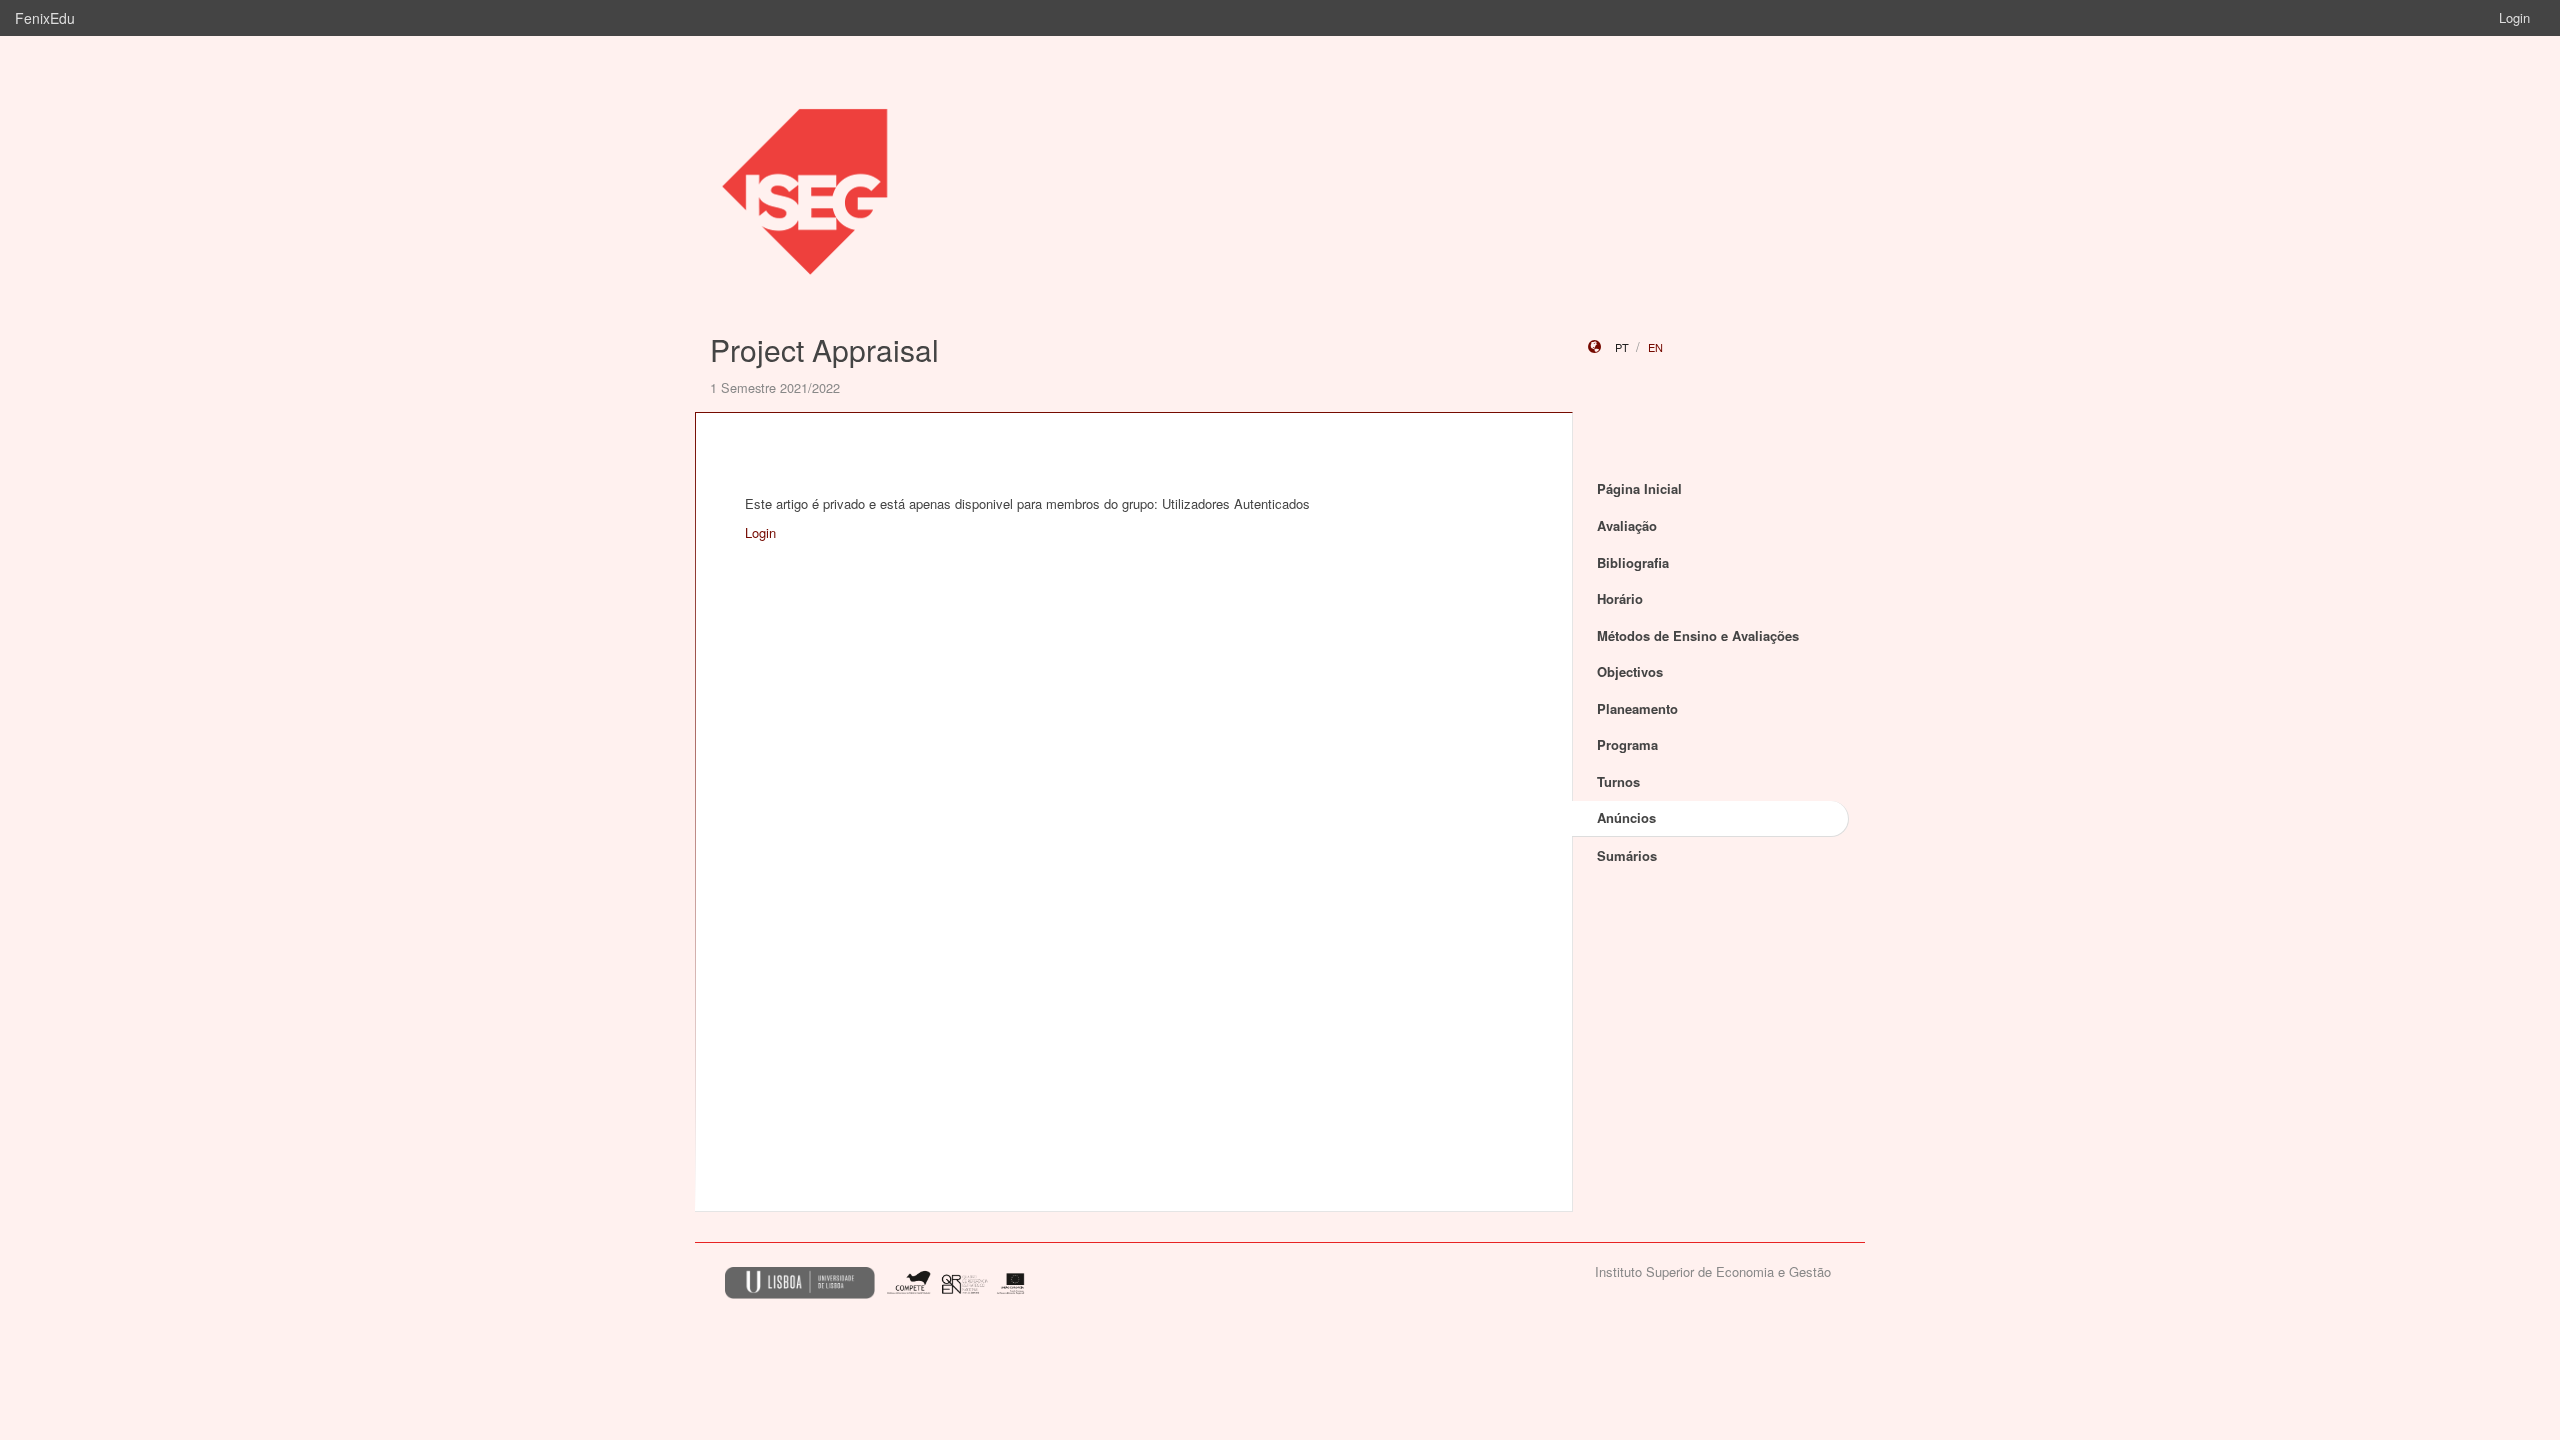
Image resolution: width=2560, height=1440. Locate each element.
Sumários (1627, 855)
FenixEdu (45, 18)
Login (2514, 17)
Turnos (1618, 781)
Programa (1627, 744)
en (1655, 347)
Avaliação (1627, 525)
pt (1622, 347)
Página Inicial (1639, 488)
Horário (1620, 598)
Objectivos (1630, 671)
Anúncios (1626, 817)
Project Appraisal (824, 349)
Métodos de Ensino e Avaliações (1698, 635)
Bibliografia (1633, 562)
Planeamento (1637, 708)
